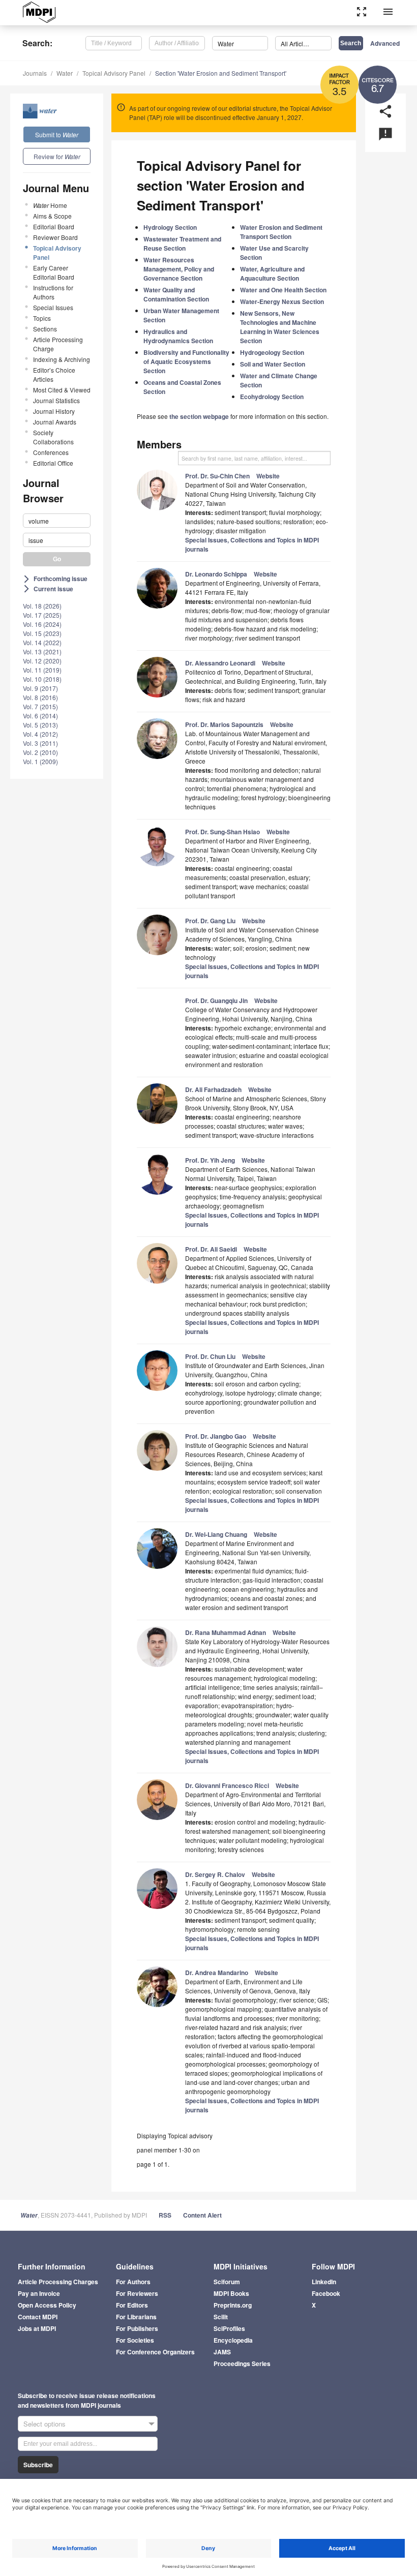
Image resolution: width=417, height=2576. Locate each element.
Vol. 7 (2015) (40, 706)
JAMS (222, 2352)
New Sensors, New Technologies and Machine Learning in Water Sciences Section (280, 327)
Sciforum (227, 2282)
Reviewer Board (55, 237)
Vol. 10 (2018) (42, 679)
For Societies (135, 2340)
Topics (42, 318)
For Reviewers (137, 2293)
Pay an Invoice (39, 2293)
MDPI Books (231, 2293)
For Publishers (137, 2328)
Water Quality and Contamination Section (176, 294)
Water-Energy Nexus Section (282, 301)
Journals (35, 73)
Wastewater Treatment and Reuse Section (182, 244)
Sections (45, 329)
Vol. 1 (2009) (40, 761)
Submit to (57, 134)
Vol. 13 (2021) (42, 651)
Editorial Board (54, 226)
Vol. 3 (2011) (40, 743)
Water (65, 73)
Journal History (54, 411)
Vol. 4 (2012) (40, 734)
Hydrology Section (170, 227)
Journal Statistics (56, 400)
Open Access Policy (47, 2305)
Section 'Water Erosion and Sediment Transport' (221, 73)
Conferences (51, 452)
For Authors (133, 2282)
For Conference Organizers (155, 2352)
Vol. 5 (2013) (40, 725)
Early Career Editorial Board (54, 272)
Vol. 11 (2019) (42, 670)
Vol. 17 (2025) (42, 615)
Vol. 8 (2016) (40, 697)
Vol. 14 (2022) (42, 642)
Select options (44, 2424)
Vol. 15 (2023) (42, 633)
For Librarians (136, 2317)
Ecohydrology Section (272, 397)
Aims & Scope (52, 216)
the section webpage (199, 416)
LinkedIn (324, 2282)
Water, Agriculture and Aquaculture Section (272, 274)
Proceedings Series (242, 2363)
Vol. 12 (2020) (42, 661)
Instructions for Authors (53, 292)
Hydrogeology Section (272, 352)
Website (268, 476)
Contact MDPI (38, 2317)
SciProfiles (229, 2328)
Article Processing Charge (58, 344)
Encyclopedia (233, 2340)
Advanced (385, 43)
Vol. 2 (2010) (40, 752)
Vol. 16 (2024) (42, 624)
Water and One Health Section (283, 290)
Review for (57, 156)
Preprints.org (233, 2305)
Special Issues (53, 307)
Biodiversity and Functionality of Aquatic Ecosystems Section (186, 361)
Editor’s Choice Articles (54, 374)
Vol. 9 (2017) (40, 688)
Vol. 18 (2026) (42, 606)
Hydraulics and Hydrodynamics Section (178, 336)
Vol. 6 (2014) (40, 716)
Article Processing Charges (58, 2282)
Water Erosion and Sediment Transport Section (281, 232)
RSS (165, 2215)
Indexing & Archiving (62, 359)
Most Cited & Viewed (62, 390)
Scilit (221, 2317)
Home (50, 205)
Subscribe (38, 2465)
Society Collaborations (53, 437)
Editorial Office (53, 463)
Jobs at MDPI (37, 2328)
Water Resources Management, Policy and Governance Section (179, 269)
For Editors (132, 2305)
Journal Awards (55, 422)
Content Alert (202, 2215)
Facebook (326, 2293)
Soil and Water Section (273, 364)
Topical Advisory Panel (114, 73)
